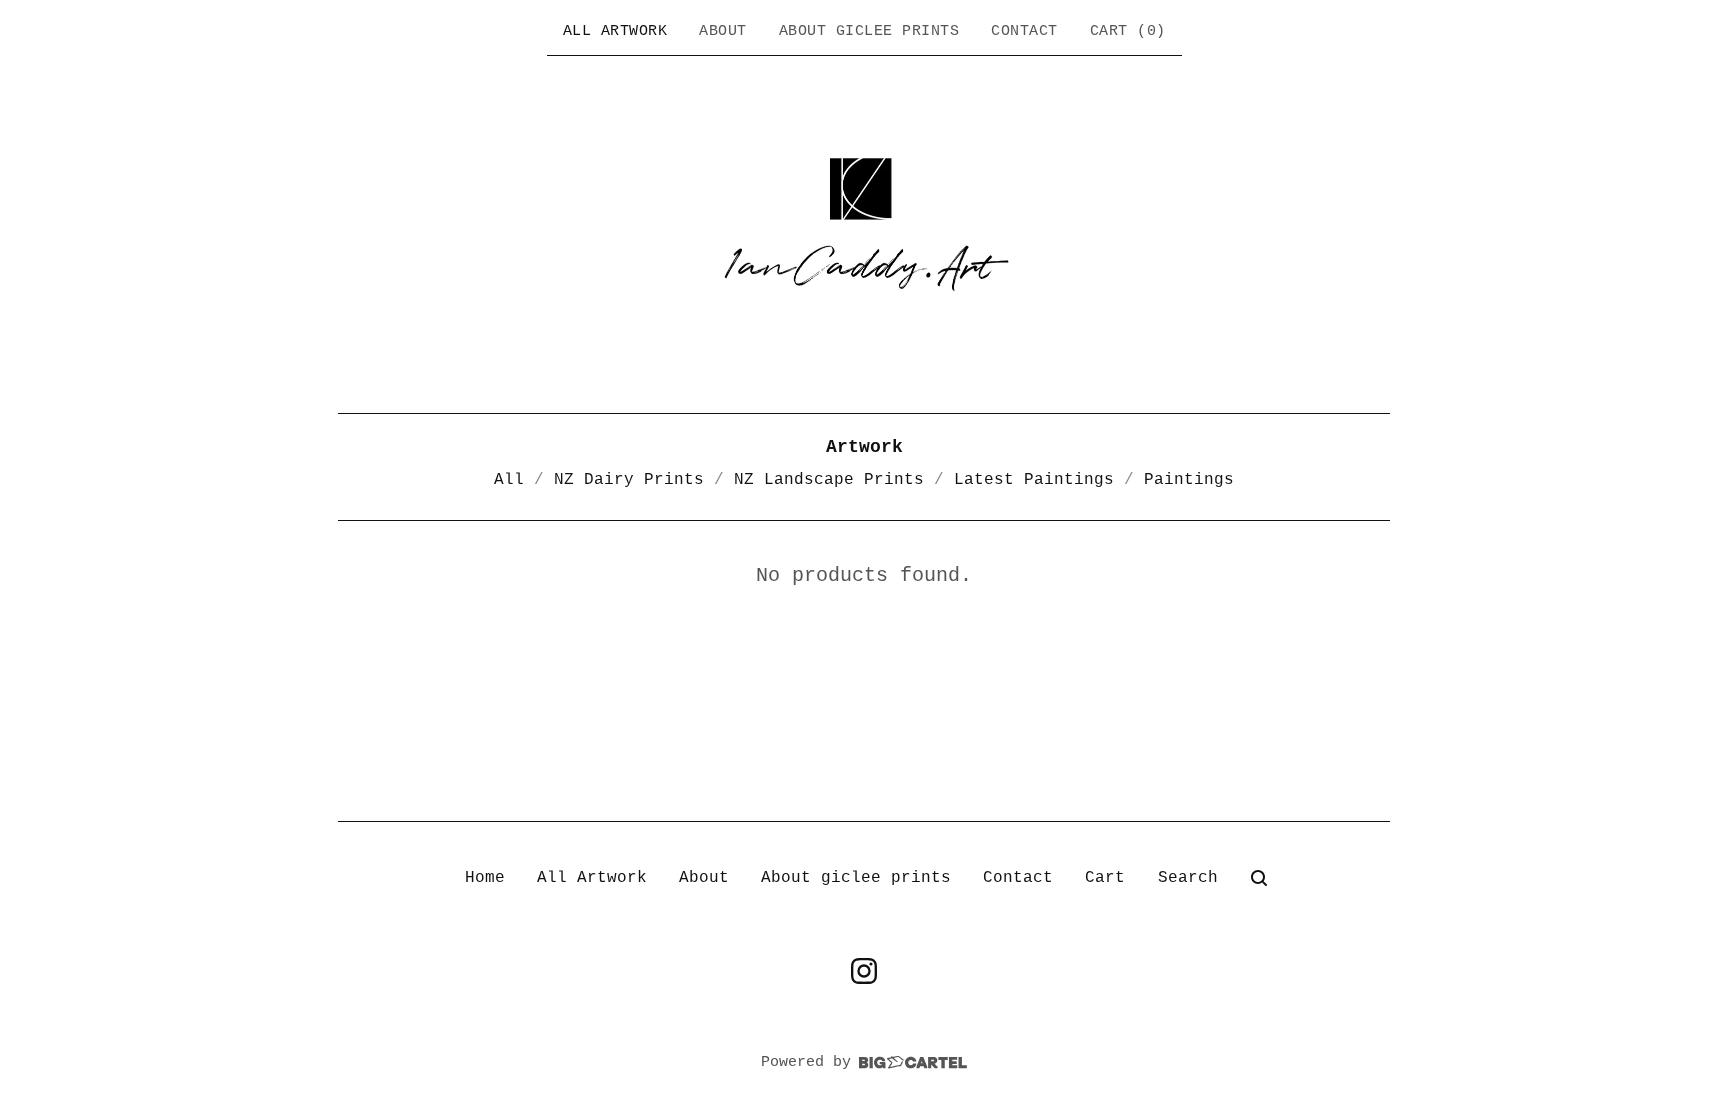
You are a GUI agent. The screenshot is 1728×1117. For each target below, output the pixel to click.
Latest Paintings (1034, 480)
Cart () (1128, 31)
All (509, 480)
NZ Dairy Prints (629, 480)
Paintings (1189, 480)
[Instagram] (864, 971)
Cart (1105, 878)
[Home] (864, 232)
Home (485, 878)
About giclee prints (869, 31)
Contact (1024, 31)
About (723, 31)
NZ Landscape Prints (829, 480)
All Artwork (615, 31)
